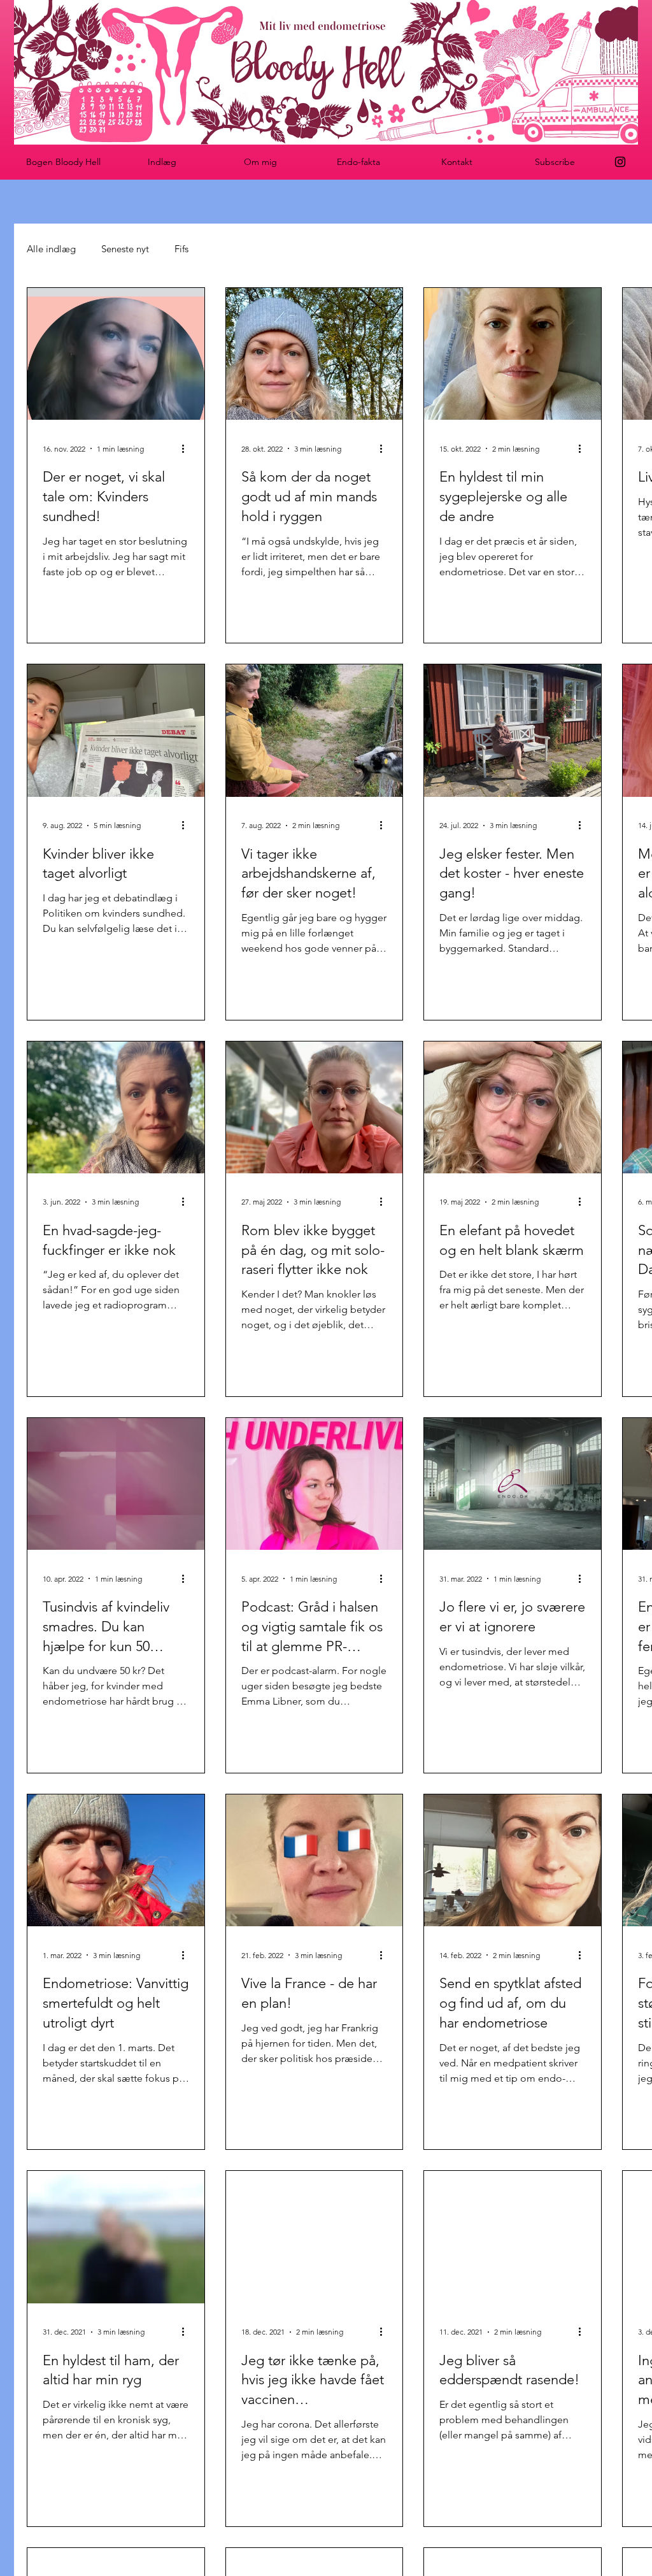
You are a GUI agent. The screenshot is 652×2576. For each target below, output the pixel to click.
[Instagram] (620, 162)
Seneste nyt (125, 249)
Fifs (181, 249)
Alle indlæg (51, 249)
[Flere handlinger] (187, 448)
